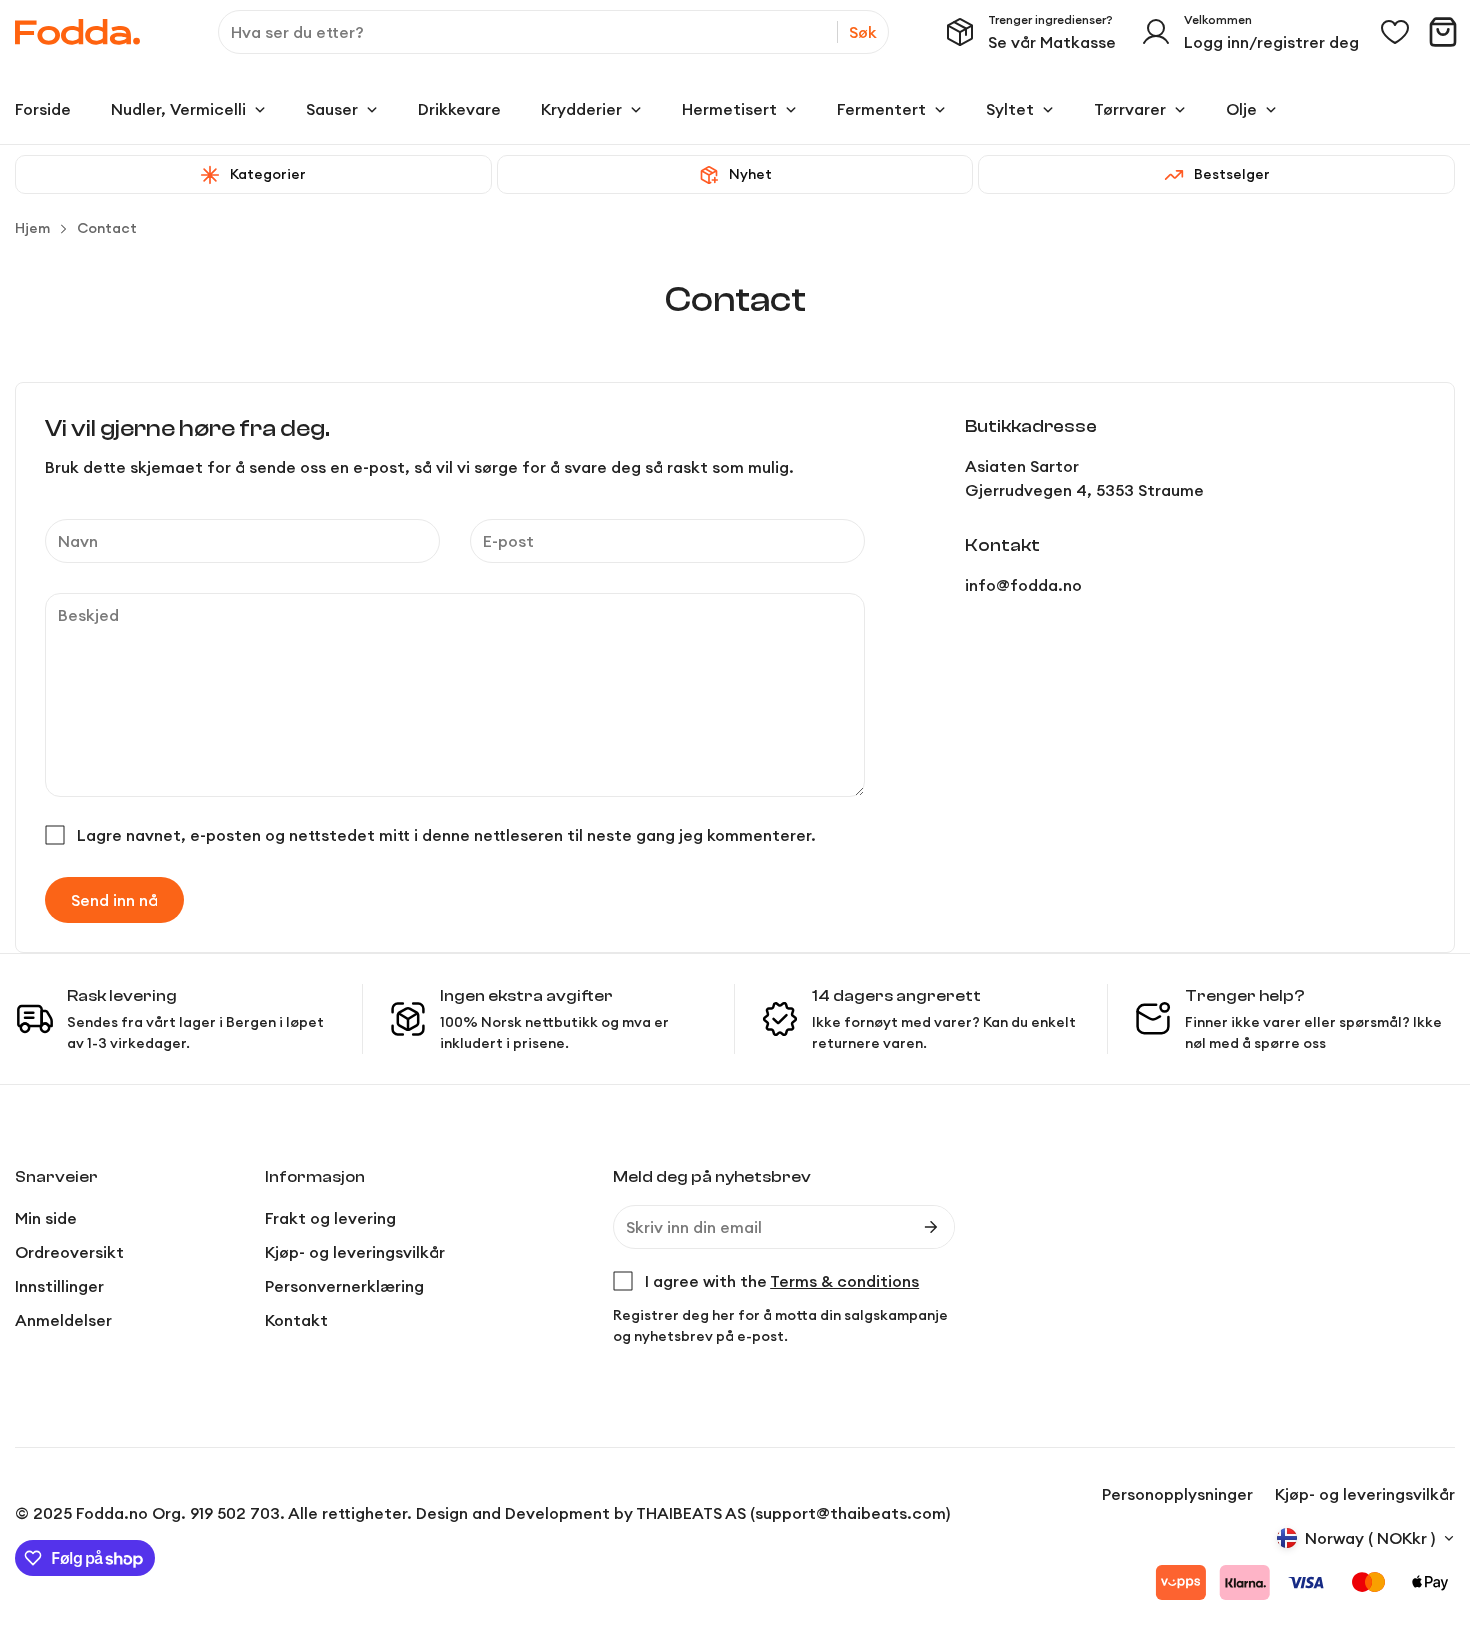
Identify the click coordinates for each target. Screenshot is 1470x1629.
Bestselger (1232, 174)
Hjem (32, 228)
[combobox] (553, 32)
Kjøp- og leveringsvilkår (355, 1252)
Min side (46, 1218)
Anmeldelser (63, 1320)
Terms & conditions (844, 1281)
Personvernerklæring (344, 1286)
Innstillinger (59, 1286)
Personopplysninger (1177, 1494)
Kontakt (296, 1320)
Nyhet (750, 174)
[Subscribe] (931, 1227)
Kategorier (268, 174)
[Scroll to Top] (1431, 1520)
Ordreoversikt (69, 1252)
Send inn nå (114, 900)
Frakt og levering (330, 1218)
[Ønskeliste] (1395, 32)
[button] (1443, 32)
